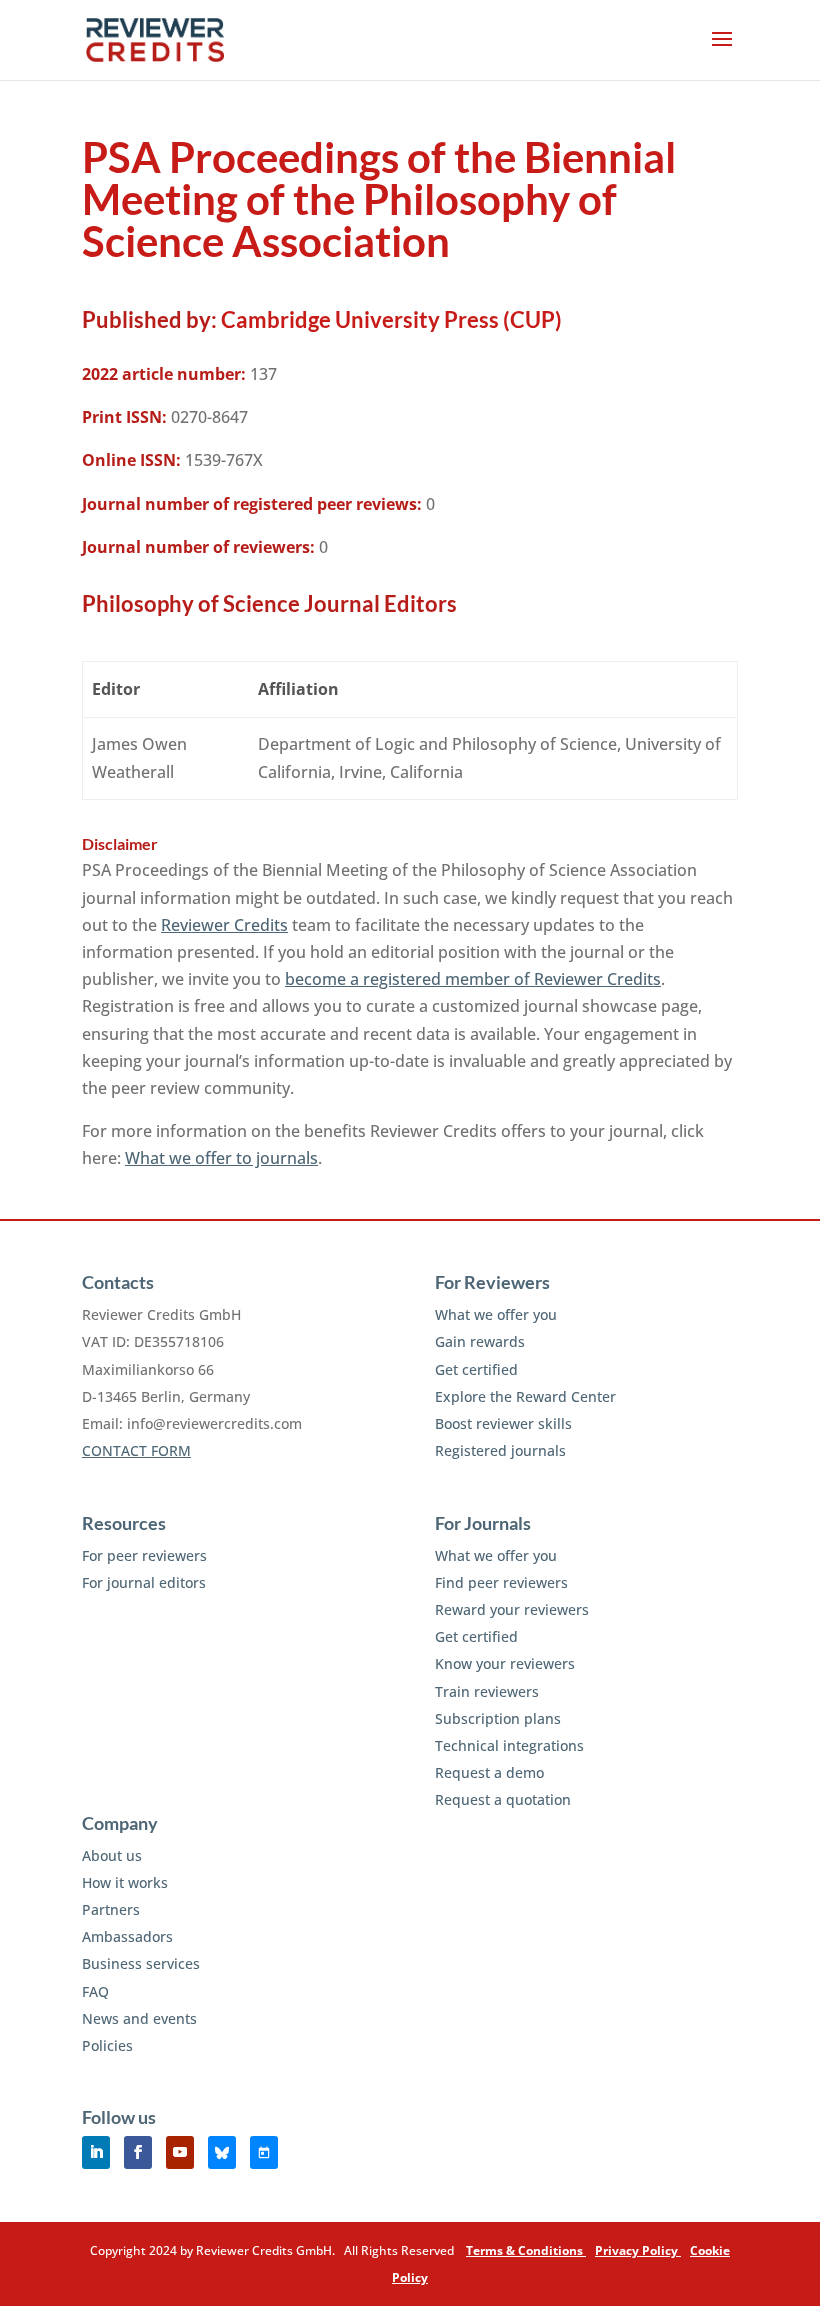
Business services (141, 1963)
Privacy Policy (638, 2250)
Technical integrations (509, 1745)
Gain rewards (480, 1341)
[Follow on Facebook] (138, 2152)
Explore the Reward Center (525, 1396)
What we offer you (496, 1314)
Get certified (476, 1369)
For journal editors (144, 1582)
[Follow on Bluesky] (222, 2152)
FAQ (95, 1991)
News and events (139, 2018)
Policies (107, 2045)
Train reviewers (487, 1691)
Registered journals (500, 1450)
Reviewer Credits (224, 925)
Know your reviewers (505, 1663)
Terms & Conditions (526, 2250)
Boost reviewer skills (503, 1423)
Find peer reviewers (501, 1582)
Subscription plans (498, 1718)
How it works (125, 1882)
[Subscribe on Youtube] (180, 2152)
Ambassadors (127, 1936)
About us (112, 1855)
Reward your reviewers (512, 1609)
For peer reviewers (144, 1555)
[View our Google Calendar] (264, 2152)
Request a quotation (503, 1799)
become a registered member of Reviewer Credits (473, 979)
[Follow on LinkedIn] (96, 2152)
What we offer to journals (221, 1158)
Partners (111, 1909)
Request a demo (489, 1772)
